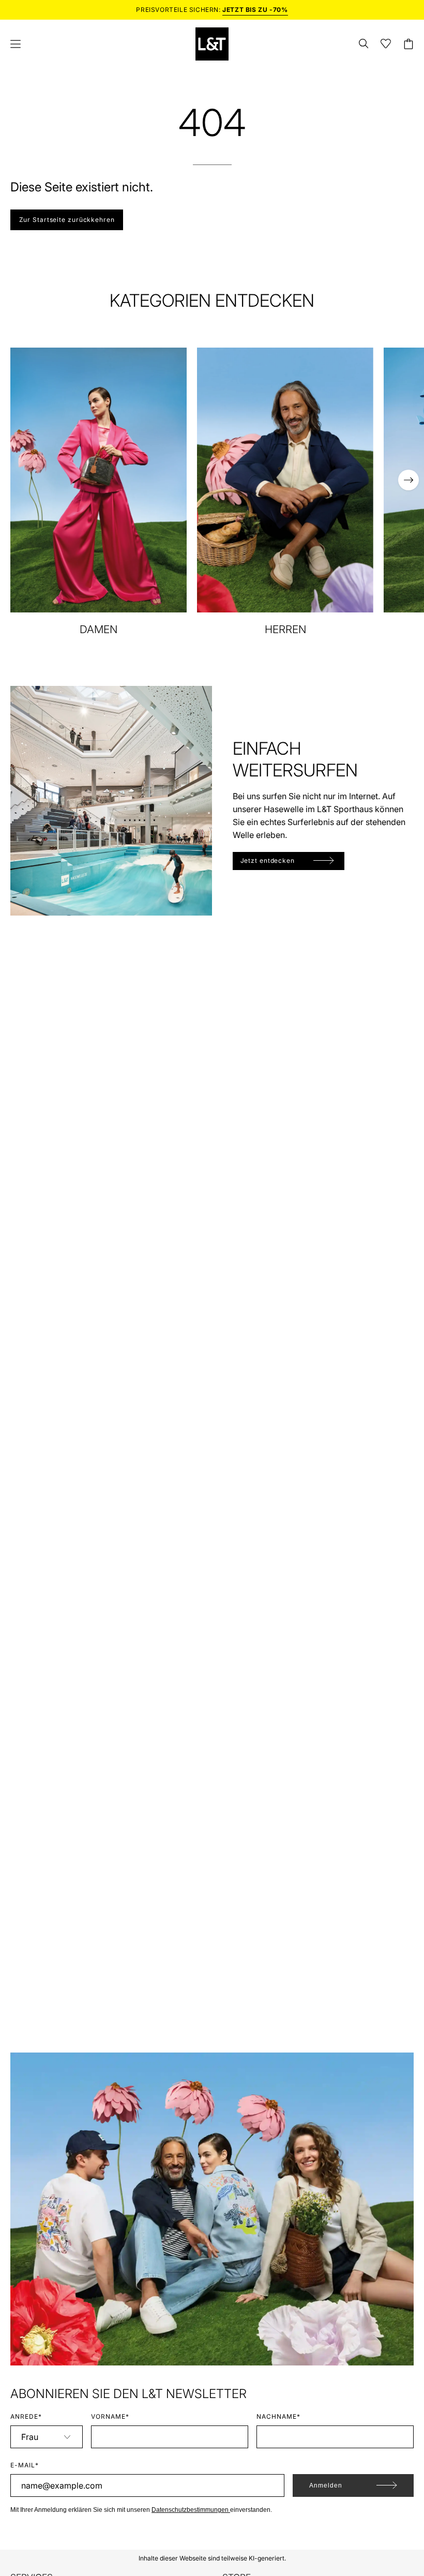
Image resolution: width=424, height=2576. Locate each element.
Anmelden (326, 2485)
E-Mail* (25, 2465)
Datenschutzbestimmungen (191, 2510)
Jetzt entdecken (268, 860)
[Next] (408, 480)
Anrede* (26, 2416)
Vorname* (110, 2416)
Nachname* (278, 2416)
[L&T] (212, 44)
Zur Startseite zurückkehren (67, 220)
